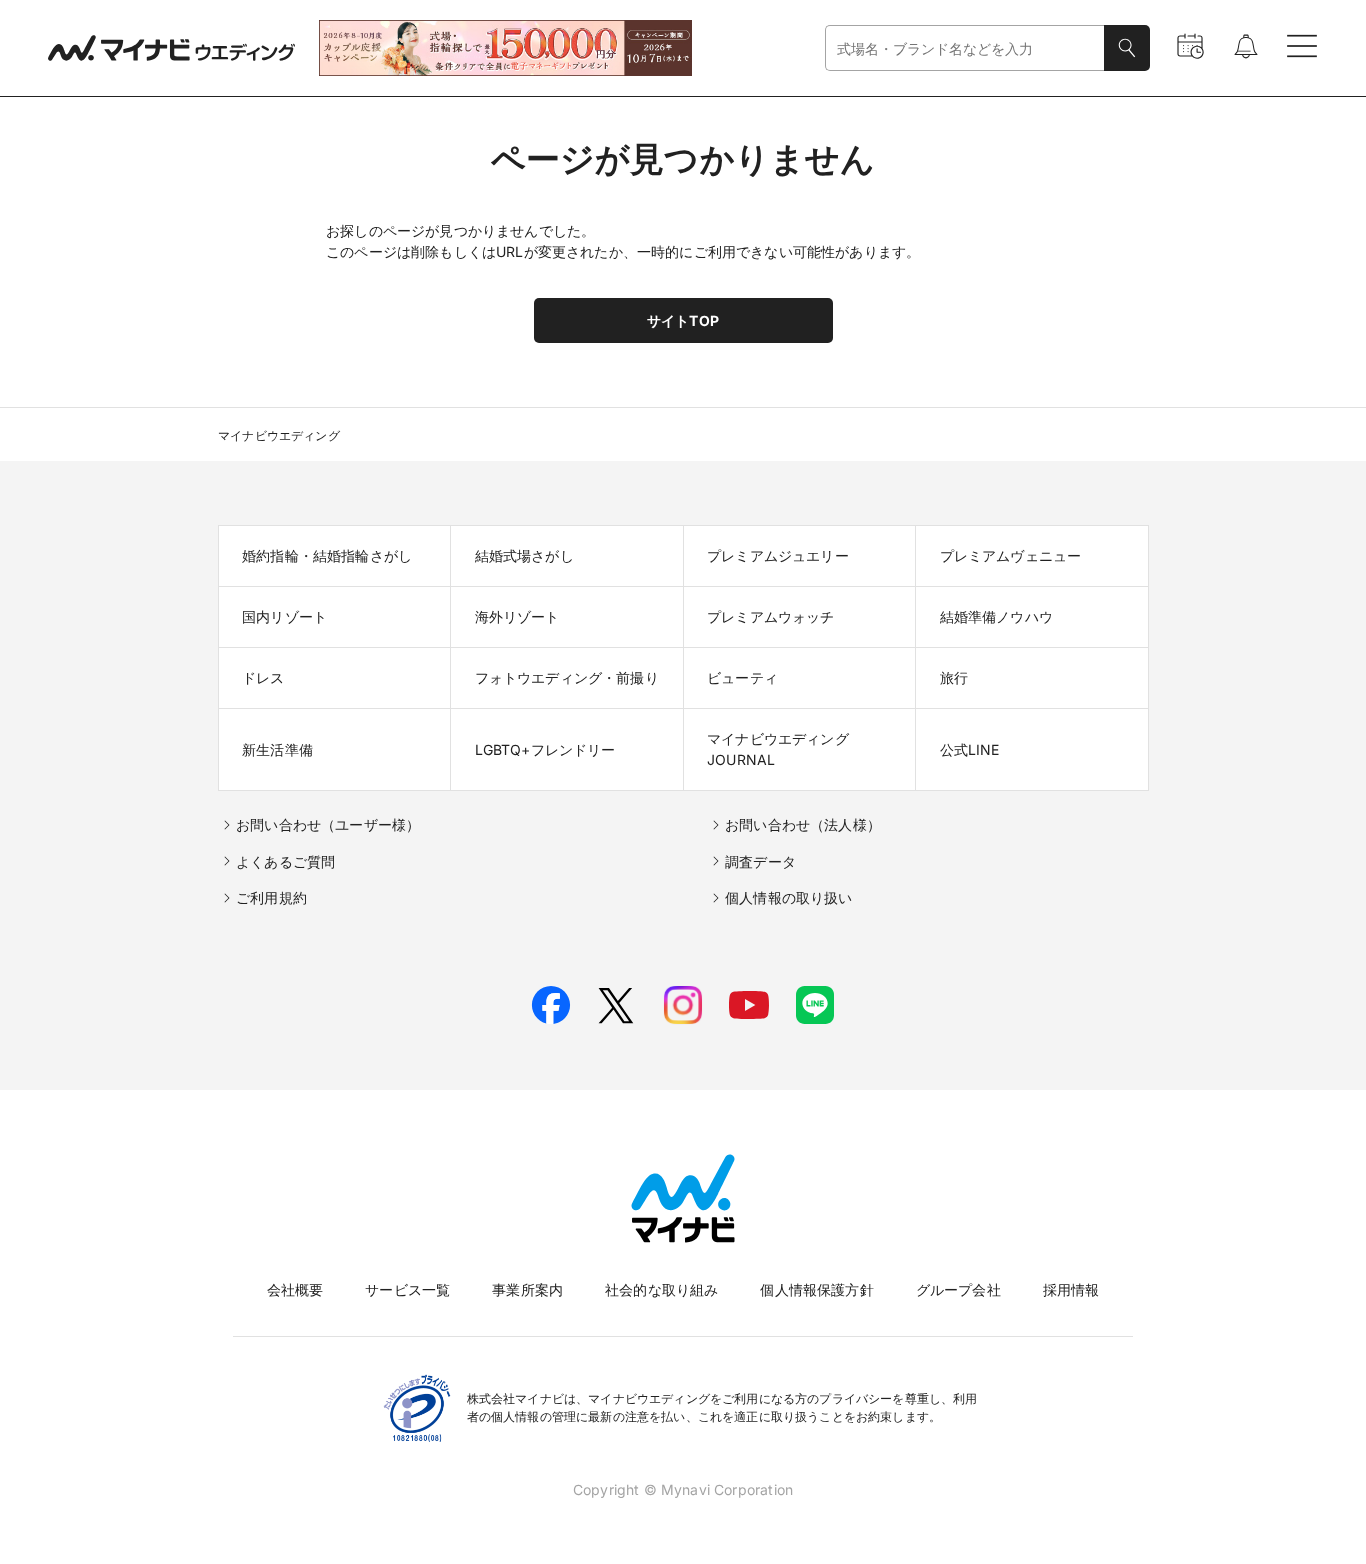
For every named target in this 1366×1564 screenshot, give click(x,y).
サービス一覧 (407, 1289)
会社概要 (295, 1289)
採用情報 (1071, 1289)
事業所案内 (527, 1289)
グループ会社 (958, 1289)
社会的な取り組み (661, 1289)
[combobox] (965, 48)
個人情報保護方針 (816, 1289)
